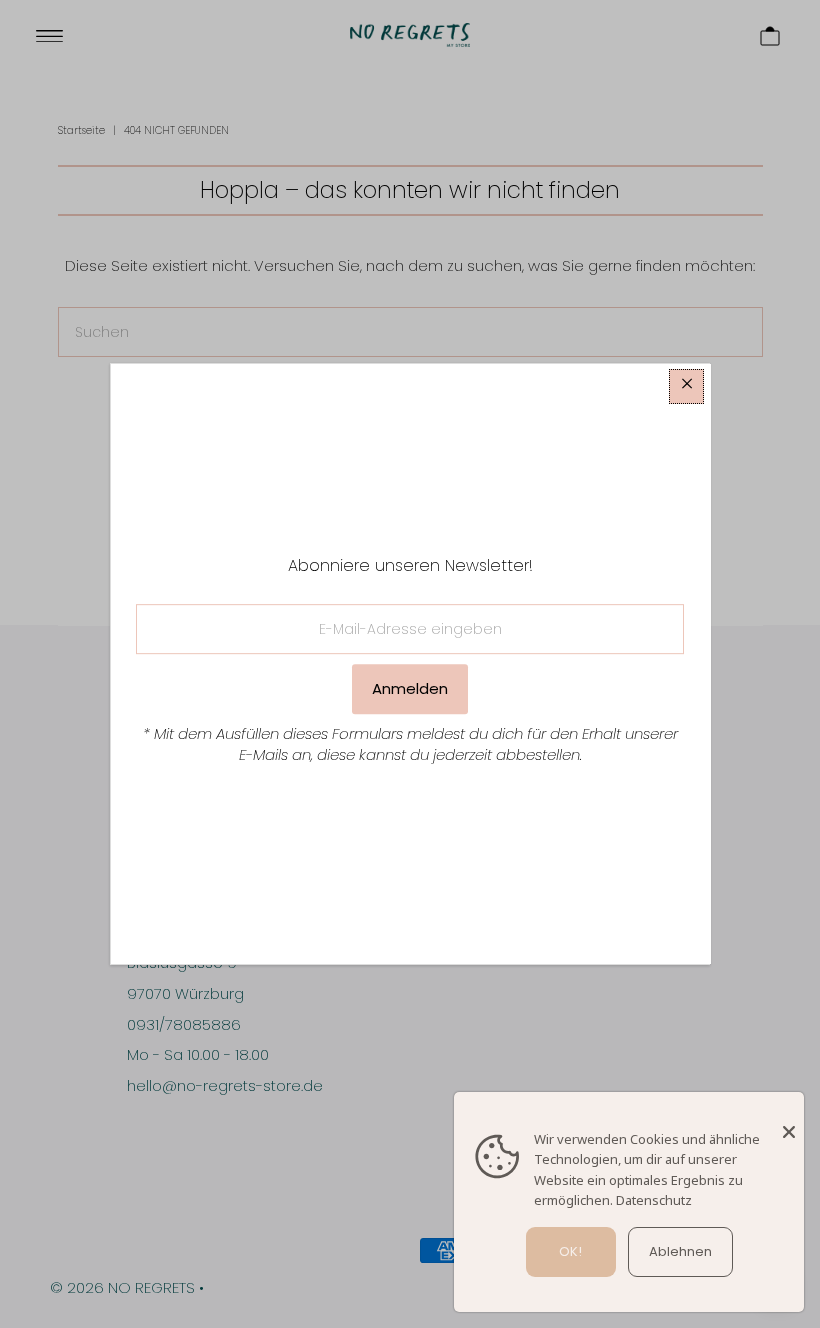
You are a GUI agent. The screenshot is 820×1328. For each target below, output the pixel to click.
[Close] (789, 1122)
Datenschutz (654, 1200)
